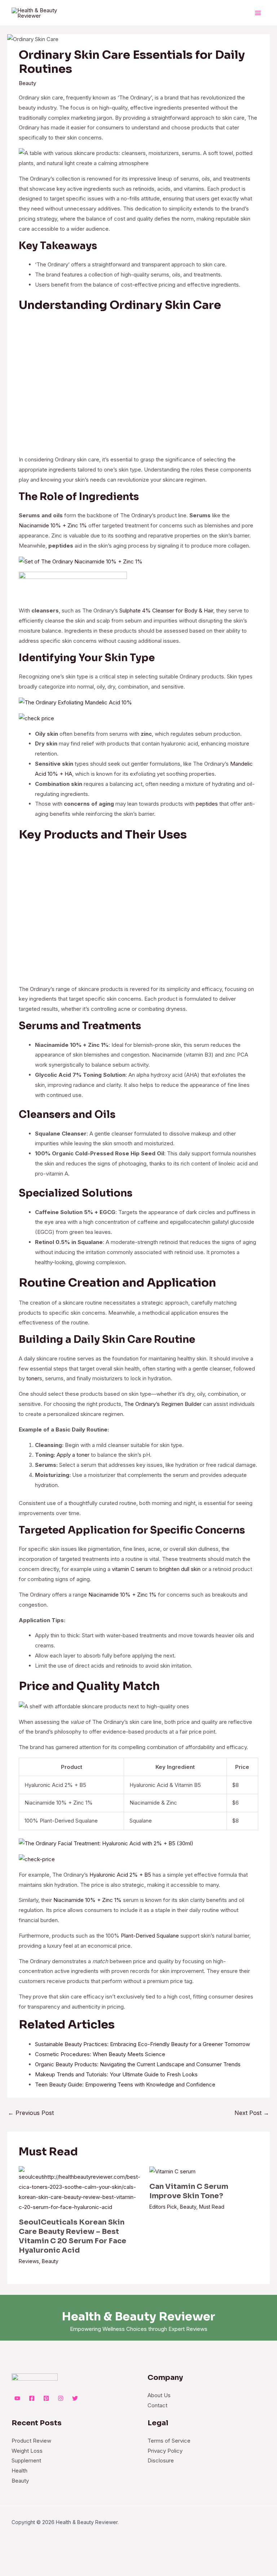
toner (33, 1378)
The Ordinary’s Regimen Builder (163, 1404)
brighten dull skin (180, 1569)
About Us (159, 2395)
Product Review (31, 2441)
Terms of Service (169, 2441)
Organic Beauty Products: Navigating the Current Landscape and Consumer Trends (138, 2064)
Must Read (212, 2207)
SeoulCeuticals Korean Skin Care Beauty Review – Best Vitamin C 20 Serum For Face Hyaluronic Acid (72, 2236)
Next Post (252, 2113)
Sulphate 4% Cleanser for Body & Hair (166, 610)
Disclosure (161, 2460)
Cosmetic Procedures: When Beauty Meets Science (100, 2054)
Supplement (26, 2460)
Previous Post (31, 2113)
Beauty (27, 83)
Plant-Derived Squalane (150, 1936)
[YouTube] (17, 2398)
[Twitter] (75, 2398)
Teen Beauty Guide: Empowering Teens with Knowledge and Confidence (125, 2084)
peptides (207, 804)
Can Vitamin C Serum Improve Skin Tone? (189, 2191)
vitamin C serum (132, 1569)
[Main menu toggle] (258, 13)
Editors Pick (163, 2207)
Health (19, 2471)
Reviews (29, 2261)
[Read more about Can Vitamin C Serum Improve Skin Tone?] (172, 2171)
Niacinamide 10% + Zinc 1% (53, 525)
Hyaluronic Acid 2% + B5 (120, 1875)
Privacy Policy (165, 2451)
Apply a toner (73, 1455)
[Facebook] (32, 2398)
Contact (157, 2405)
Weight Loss (27, 2451)
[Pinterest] (46, 2398)
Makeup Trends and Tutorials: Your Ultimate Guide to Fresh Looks (116, 2074)
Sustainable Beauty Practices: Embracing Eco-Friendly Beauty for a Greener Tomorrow (142, 2044)
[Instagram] (61, 2398)
